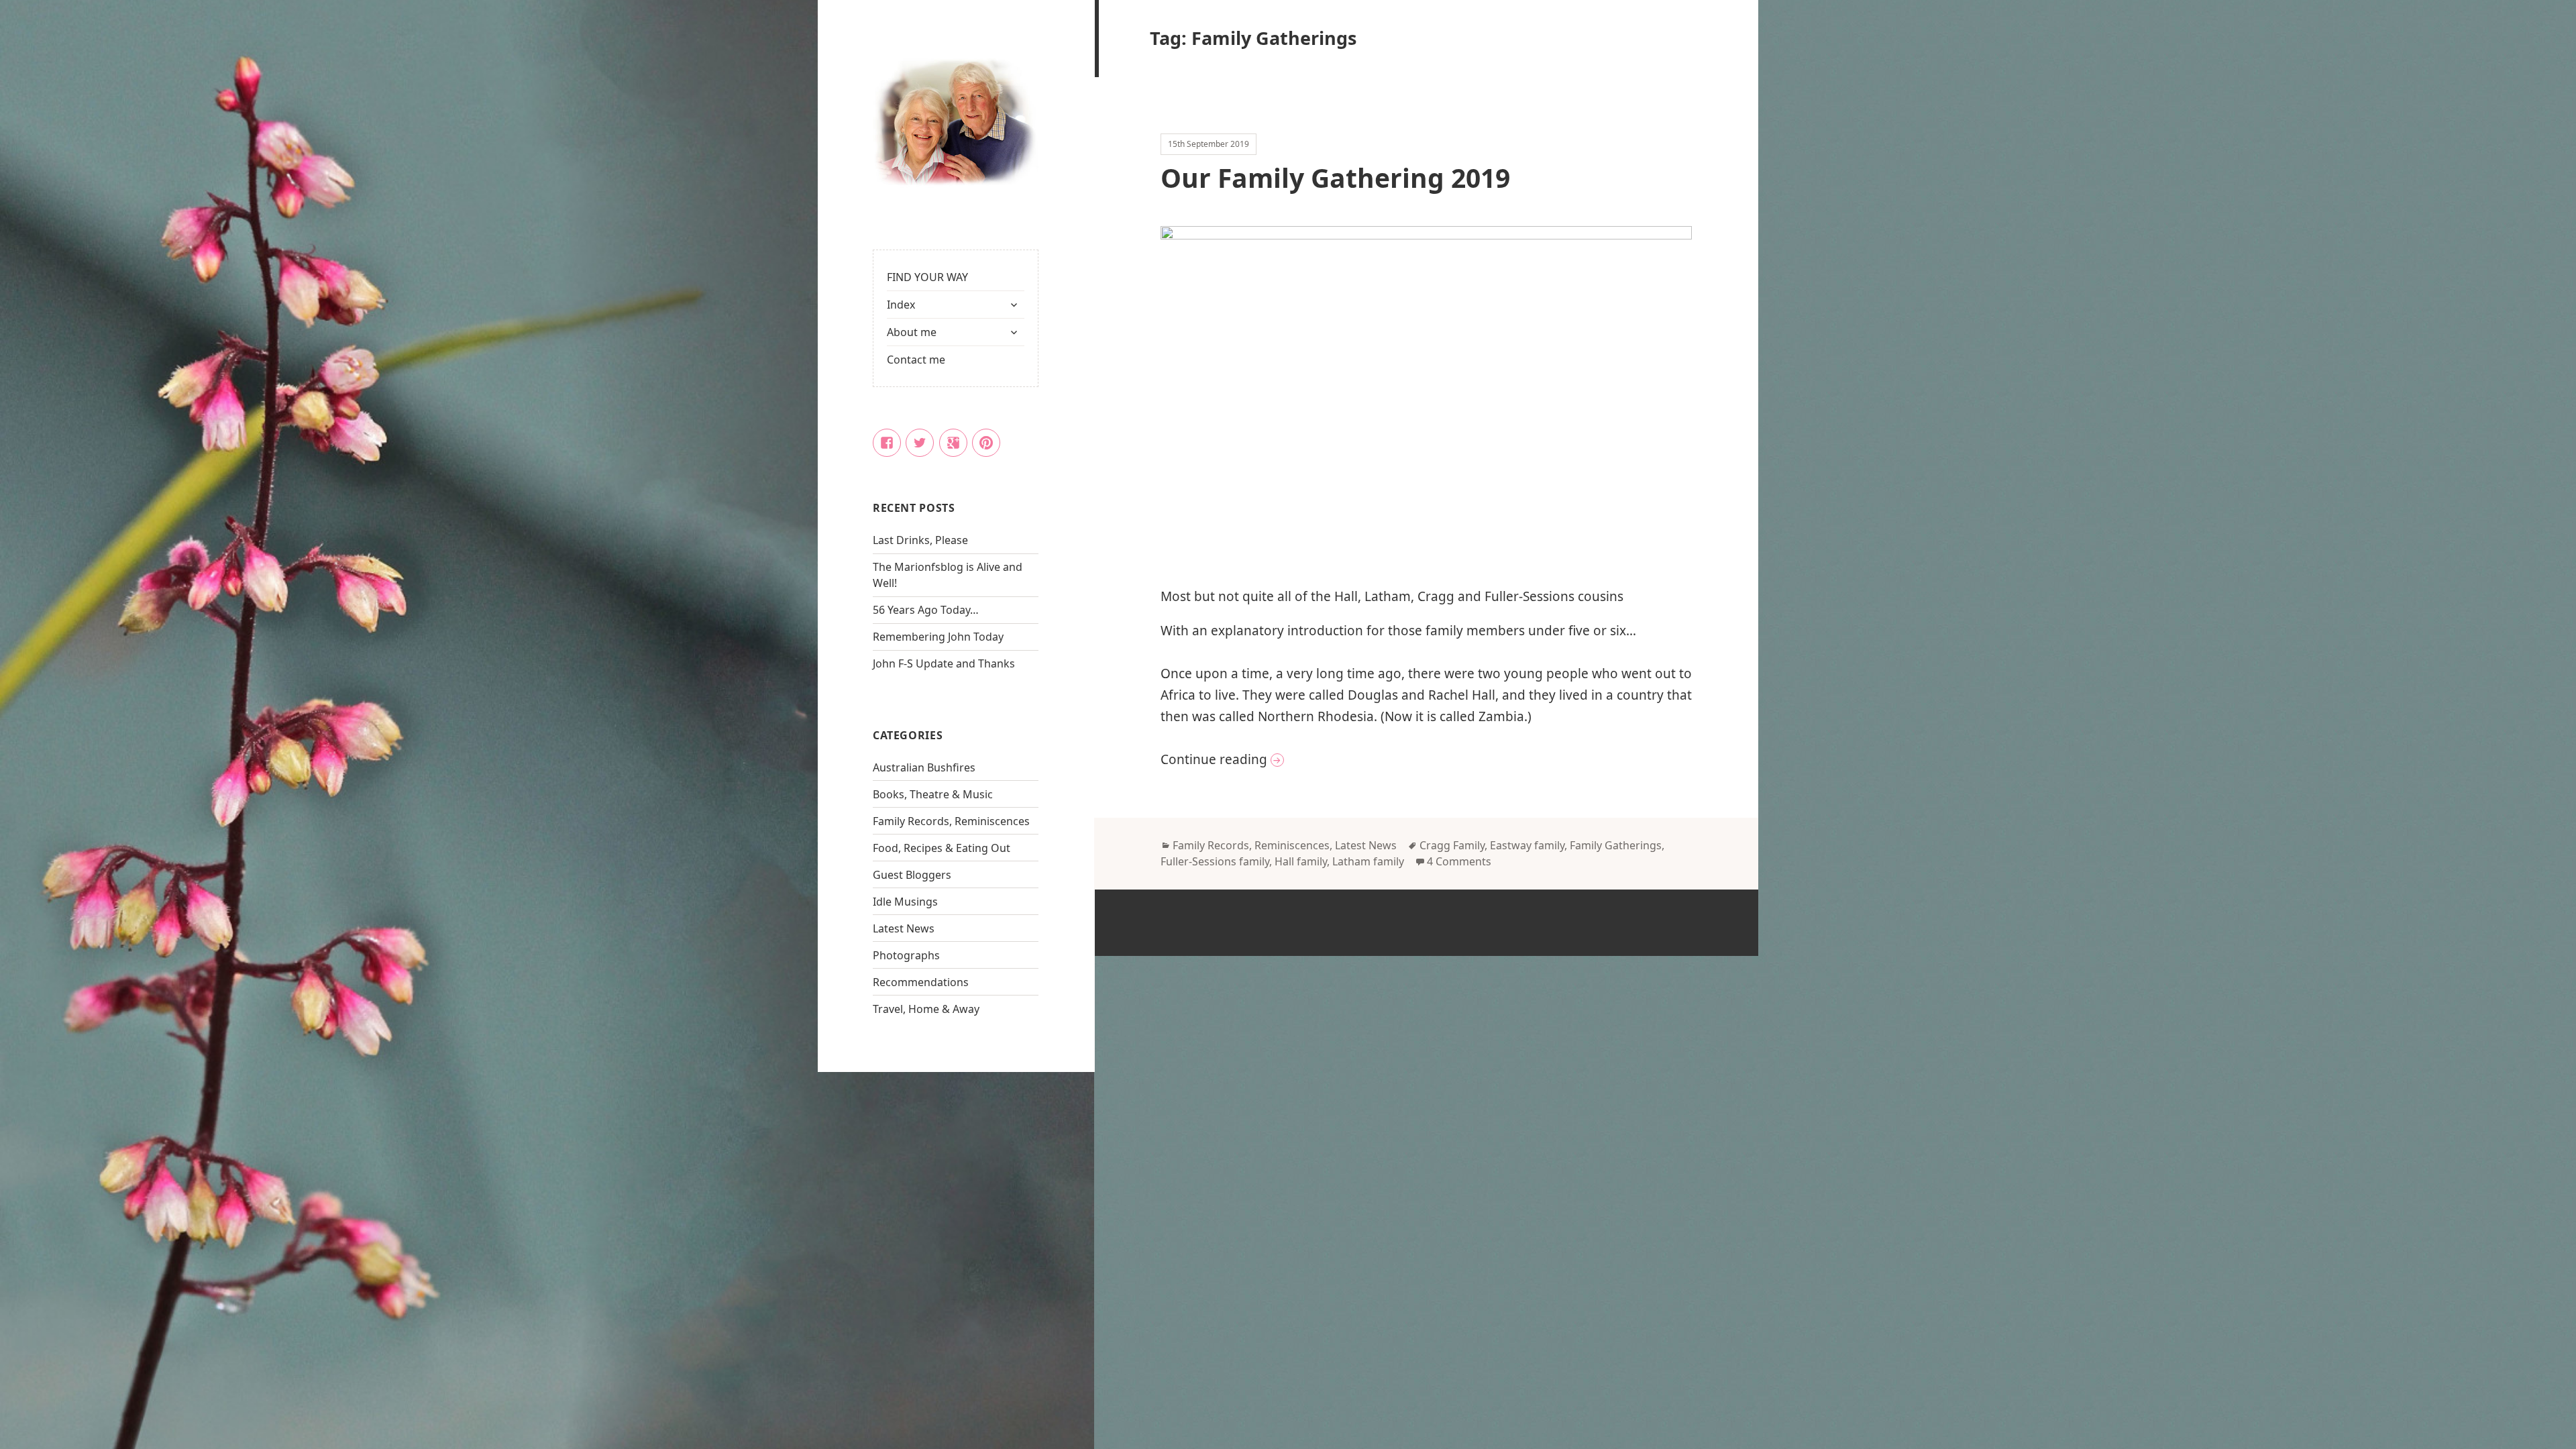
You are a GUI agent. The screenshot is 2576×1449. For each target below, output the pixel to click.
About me (912, 332)
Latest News (904, 928)
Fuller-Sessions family (1215, 861)
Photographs (906, 955)
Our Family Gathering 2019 (1335, 177)
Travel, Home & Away (926, 1009)
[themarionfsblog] (956, 123)
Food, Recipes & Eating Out (942, 848)
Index (901, 305)
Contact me (916, 360)
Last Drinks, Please (920, 540)
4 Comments (1459, 861)
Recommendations (921, 982)
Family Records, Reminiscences (951, 821)
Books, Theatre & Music (933, 794)
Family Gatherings (1616, 845)
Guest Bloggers (912, 875)
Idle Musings (905, 902)
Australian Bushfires (924, 767)
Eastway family (1527, 845)
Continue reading (1297, 759)
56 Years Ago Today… (926, 610)
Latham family (1368, 861)
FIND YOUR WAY (927, 277)
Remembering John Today (938, 637)
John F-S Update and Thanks (944, 663)
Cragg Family (1452, 845)
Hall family (1301, 861)
